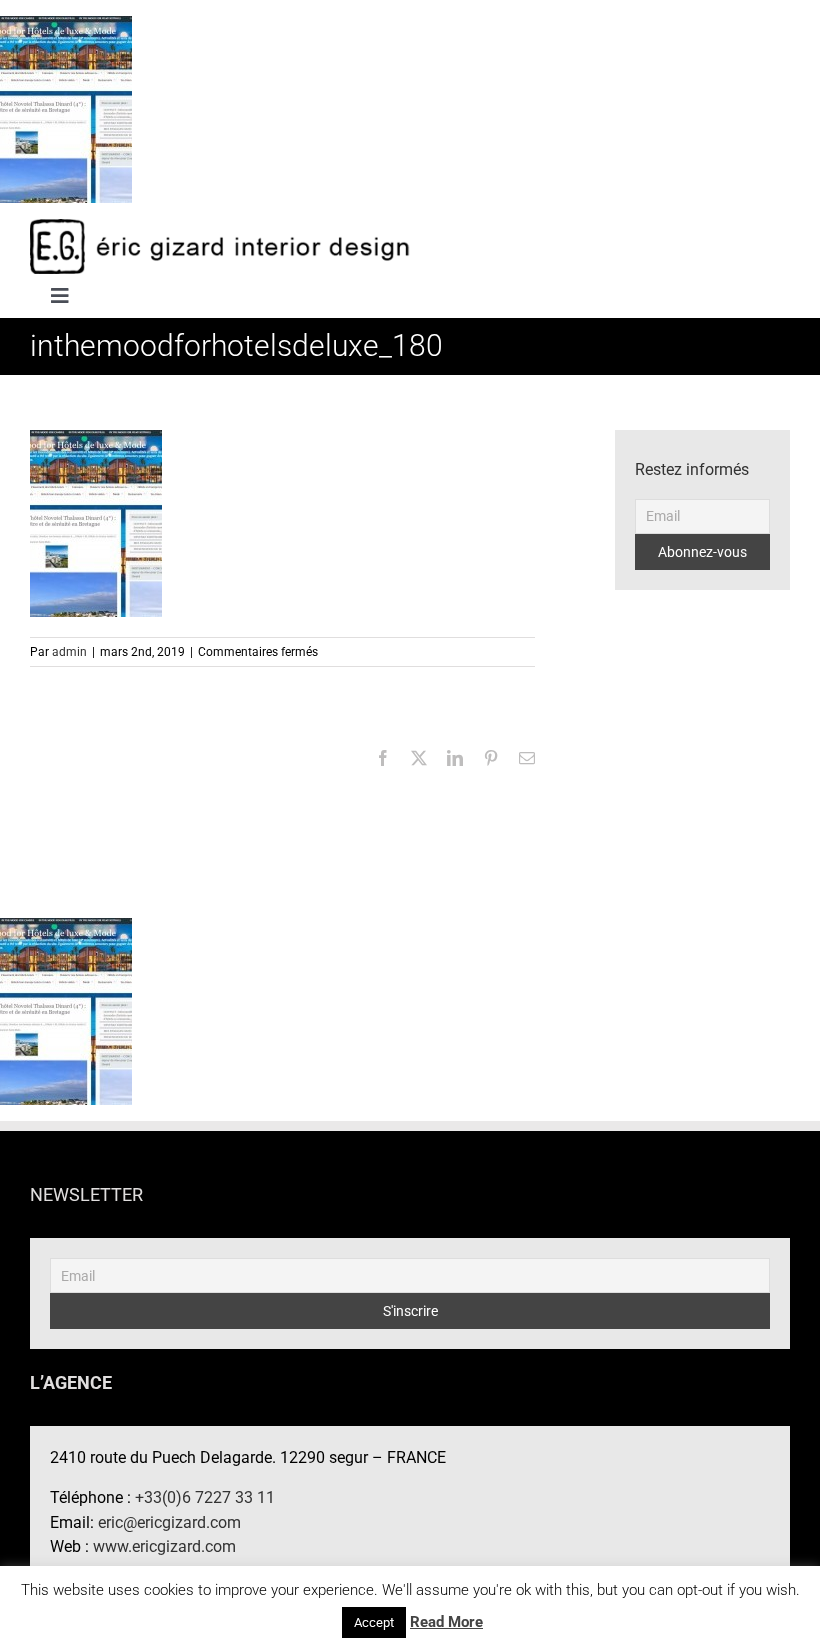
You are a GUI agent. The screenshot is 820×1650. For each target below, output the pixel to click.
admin (69, 652)
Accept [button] (374, 1622)
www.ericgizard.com (164, 1546)
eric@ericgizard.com (169, 1522)
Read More (446, 1622)
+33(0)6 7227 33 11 (205, 1497)
